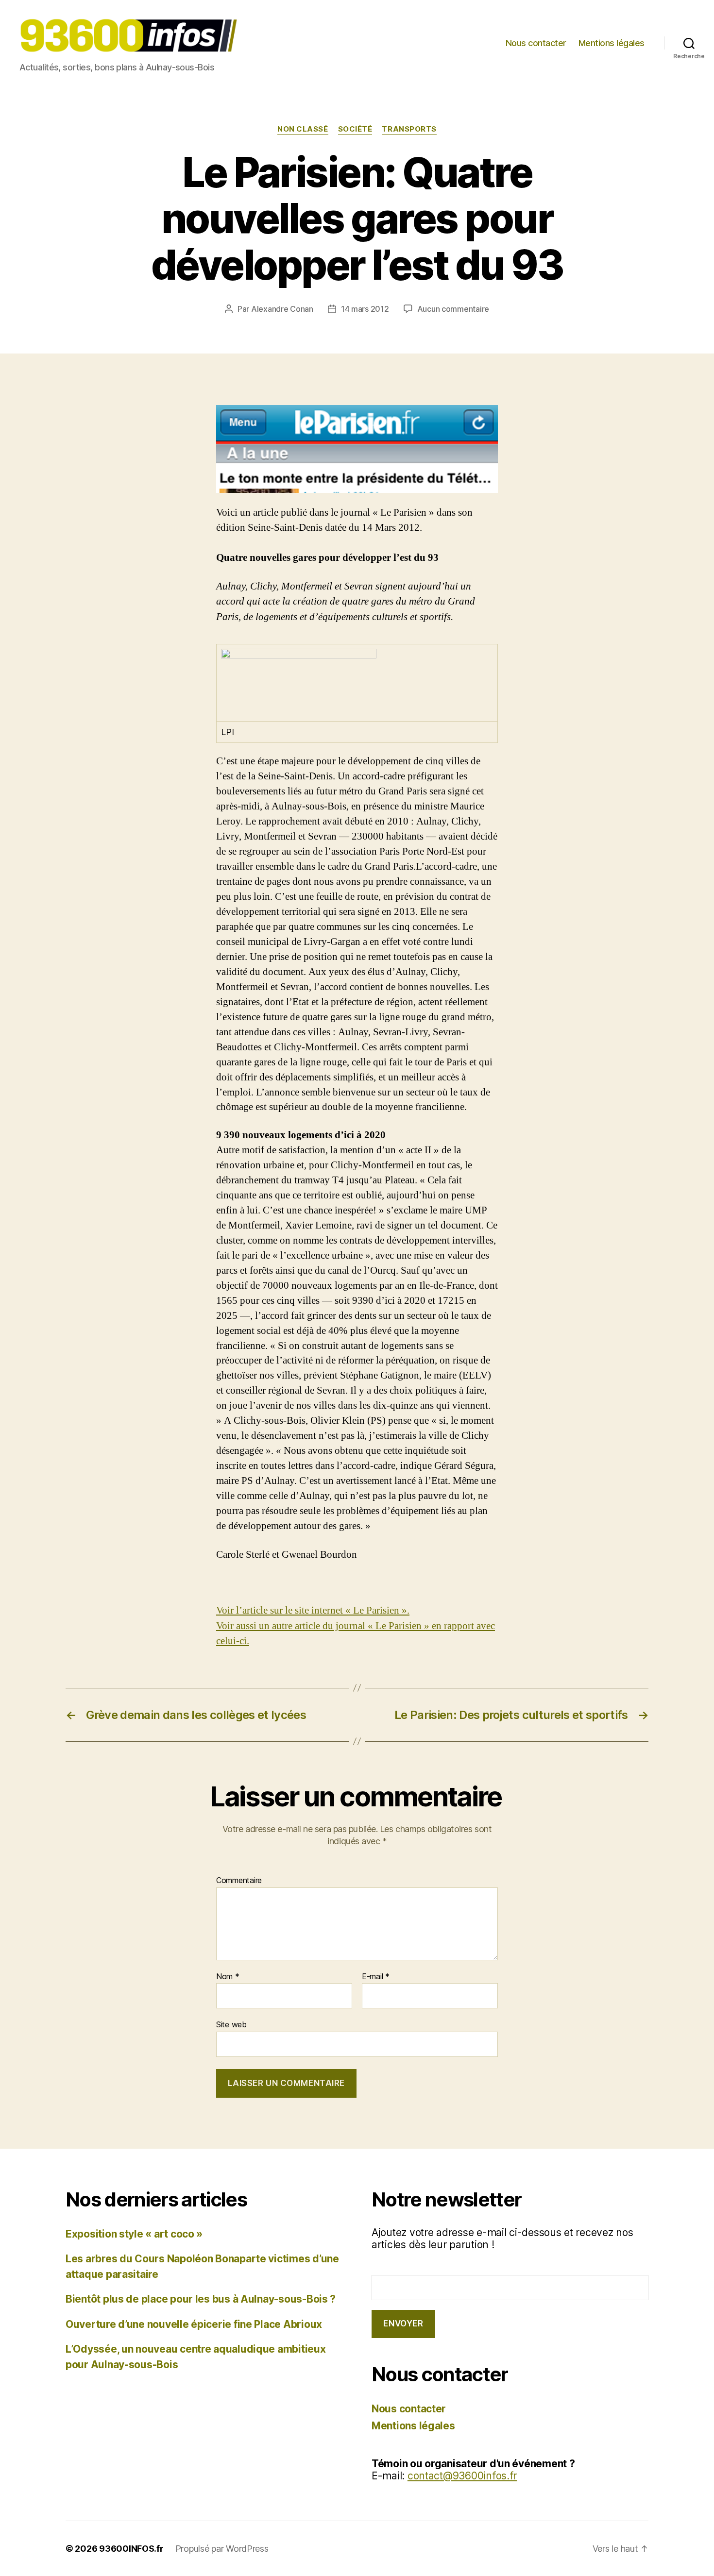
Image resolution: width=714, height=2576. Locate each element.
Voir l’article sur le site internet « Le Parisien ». (313, 1610)
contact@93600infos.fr (462, 2476)
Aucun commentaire (453, 309)
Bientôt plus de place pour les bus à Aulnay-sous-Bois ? (201, 2299)
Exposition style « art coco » (134, 2234)
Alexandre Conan (282, 309)
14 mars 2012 (365, 309)
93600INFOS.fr (131, 2549)
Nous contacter (536, 43)
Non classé (303, 129)
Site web (231, 2024)
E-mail (376, 1977)
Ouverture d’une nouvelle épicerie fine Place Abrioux (194, 2324)
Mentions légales (612, 43)
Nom (228, 1977)
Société (355, 129)
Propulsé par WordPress (222, 2549)
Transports (409, 129)
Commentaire (239, 1881)
